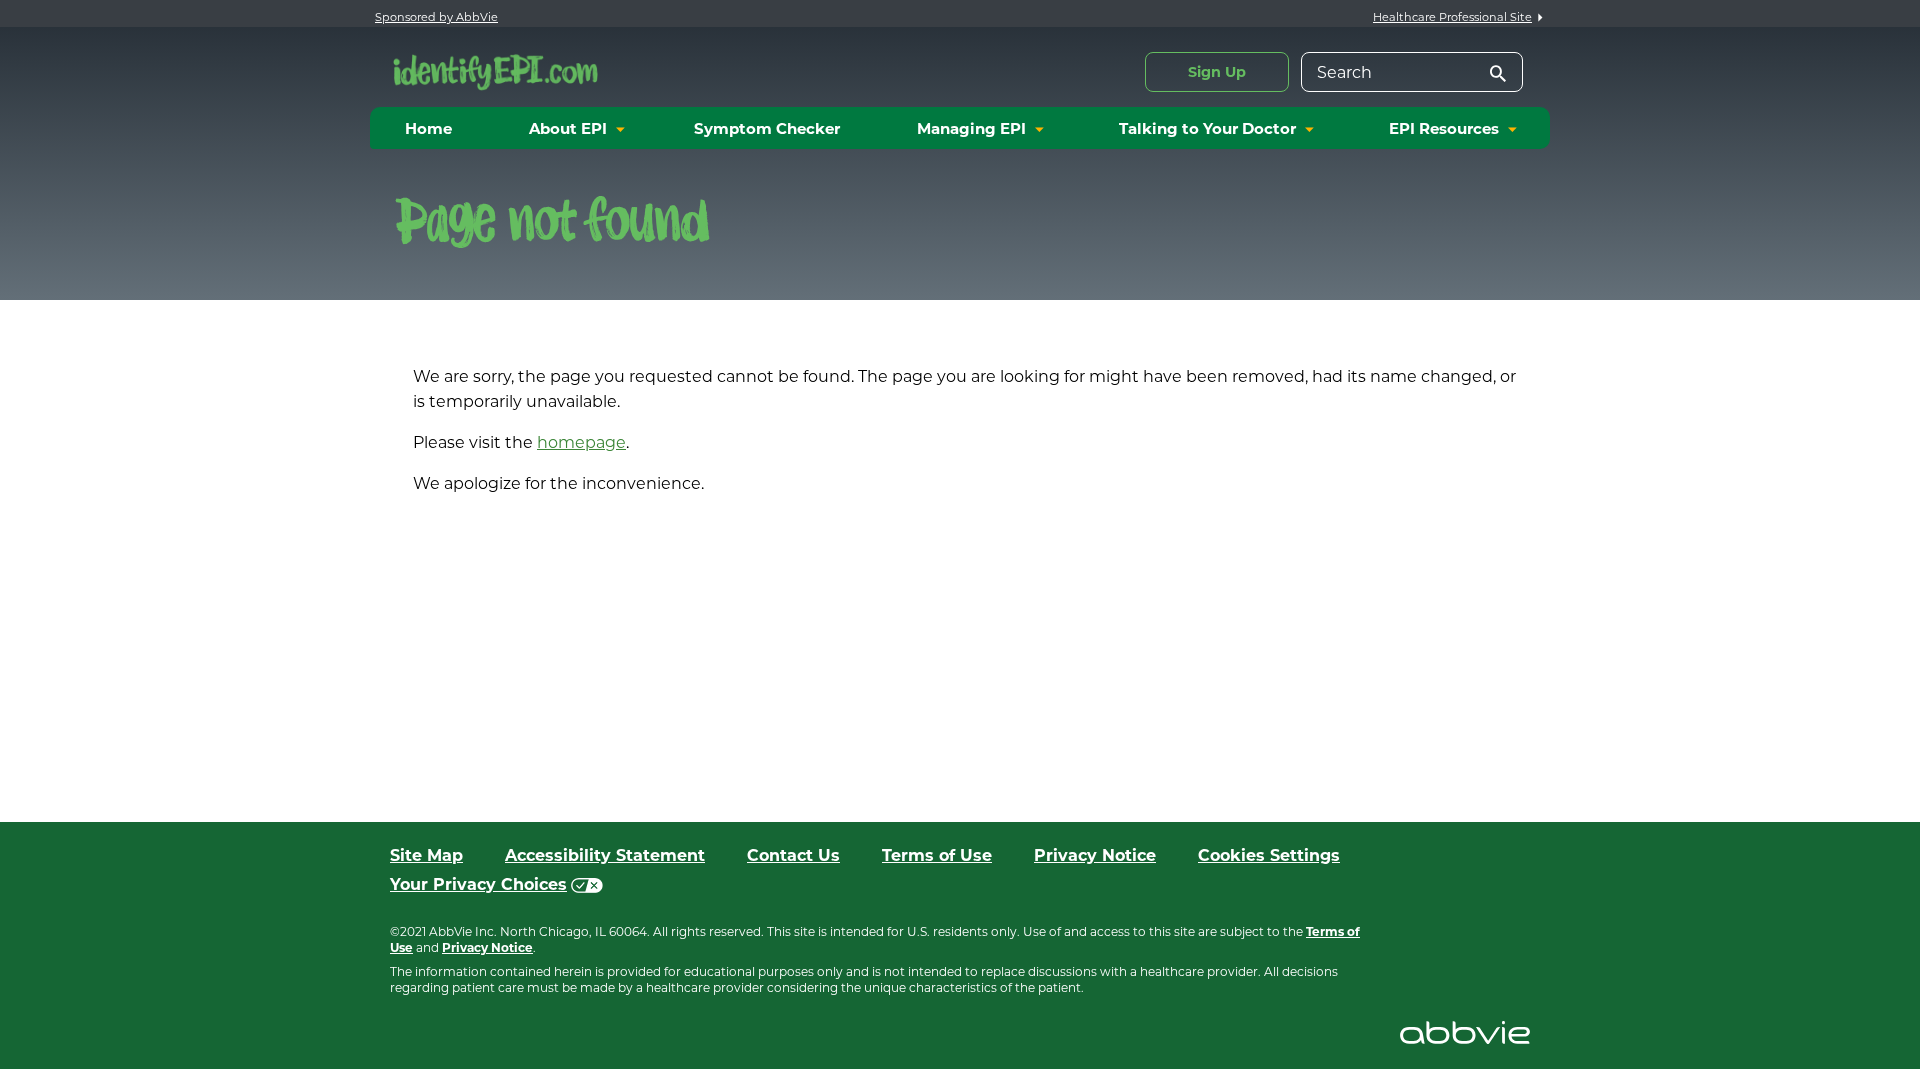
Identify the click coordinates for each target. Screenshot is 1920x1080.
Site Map (426, 855)
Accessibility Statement (605, 855)
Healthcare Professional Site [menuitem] (1452, 17)
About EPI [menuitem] (568, 128)
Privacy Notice (1095, 855)
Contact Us (793, 855)
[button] (1493, 75)
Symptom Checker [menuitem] (767, 128)
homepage (581, 442)
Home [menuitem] (428, 128)
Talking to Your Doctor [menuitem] (1207, 128)
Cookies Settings (1269, 855)
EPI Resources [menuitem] (1444, 128)
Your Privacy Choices (478, 884)
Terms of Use (937, 855)
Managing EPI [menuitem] (971, 128)
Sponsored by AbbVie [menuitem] (436, 17)
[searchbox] (1412, 72)
